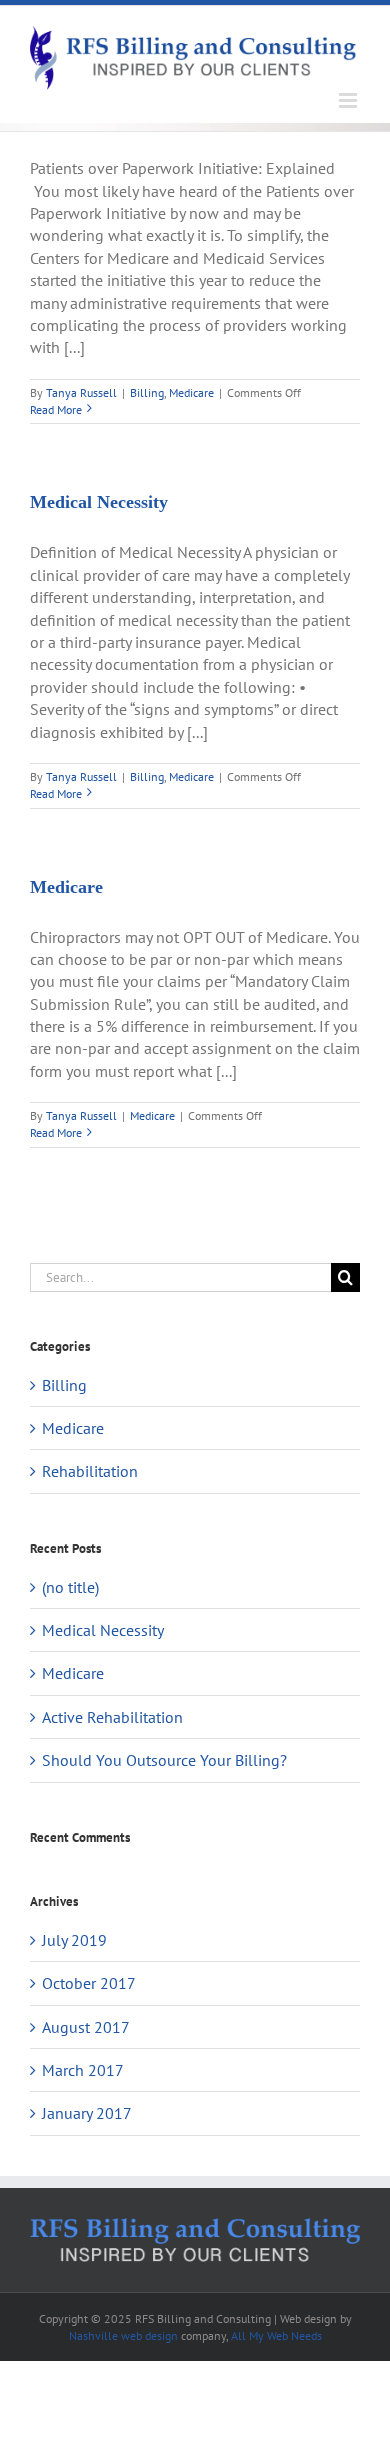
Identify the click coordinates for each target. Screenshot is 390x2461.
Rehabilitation (90, 1471)
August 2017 (86, 2027)
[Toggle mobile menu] (349, 100)
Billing (147, 392)
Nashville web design (123, 2335)
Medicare (191, 392)
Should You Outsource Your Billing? (164, 1760)
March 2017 (83, 2070)
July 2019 (74, 1940)
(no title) (70, 1587)
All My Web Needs (276, 2335)
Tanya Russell (81, 392)
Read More (56, 409)
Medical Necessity (99, 502)
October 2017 (89, 1983)
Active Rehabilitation (112, 1717)
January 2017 (87, 2113)
